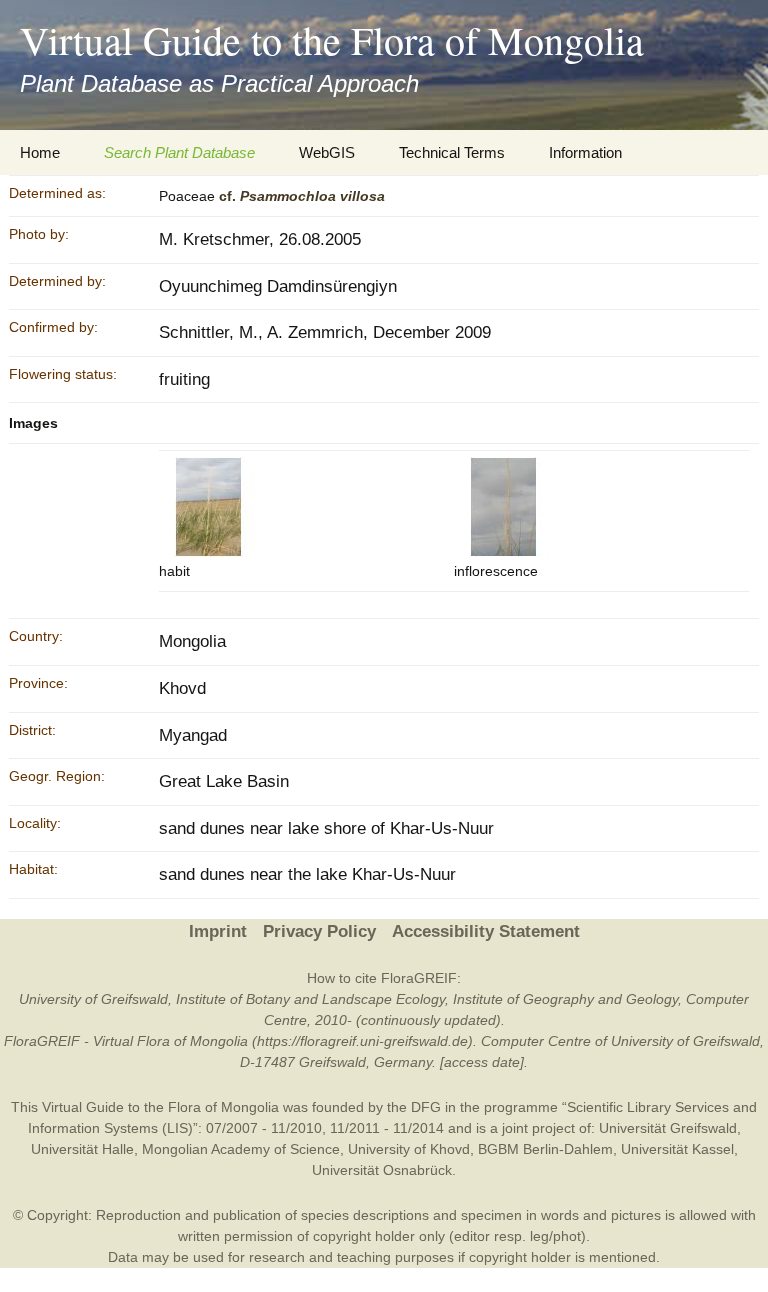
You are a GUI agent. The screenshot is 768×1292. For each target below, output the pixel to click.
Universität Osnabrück (382, 1170)
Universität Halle (82, 1149)
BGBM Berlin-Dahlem (545, 1149)
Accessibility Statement (486, 931)
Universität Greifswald (668, 1128)
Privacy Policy (319, 931)
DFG (426, 1107)
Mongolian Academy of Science (241, 1149)
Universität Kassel (677, 1149)
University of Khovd (409, 1149)
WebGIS (327, 152)
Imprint (218, 931)
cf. (302, 196)
